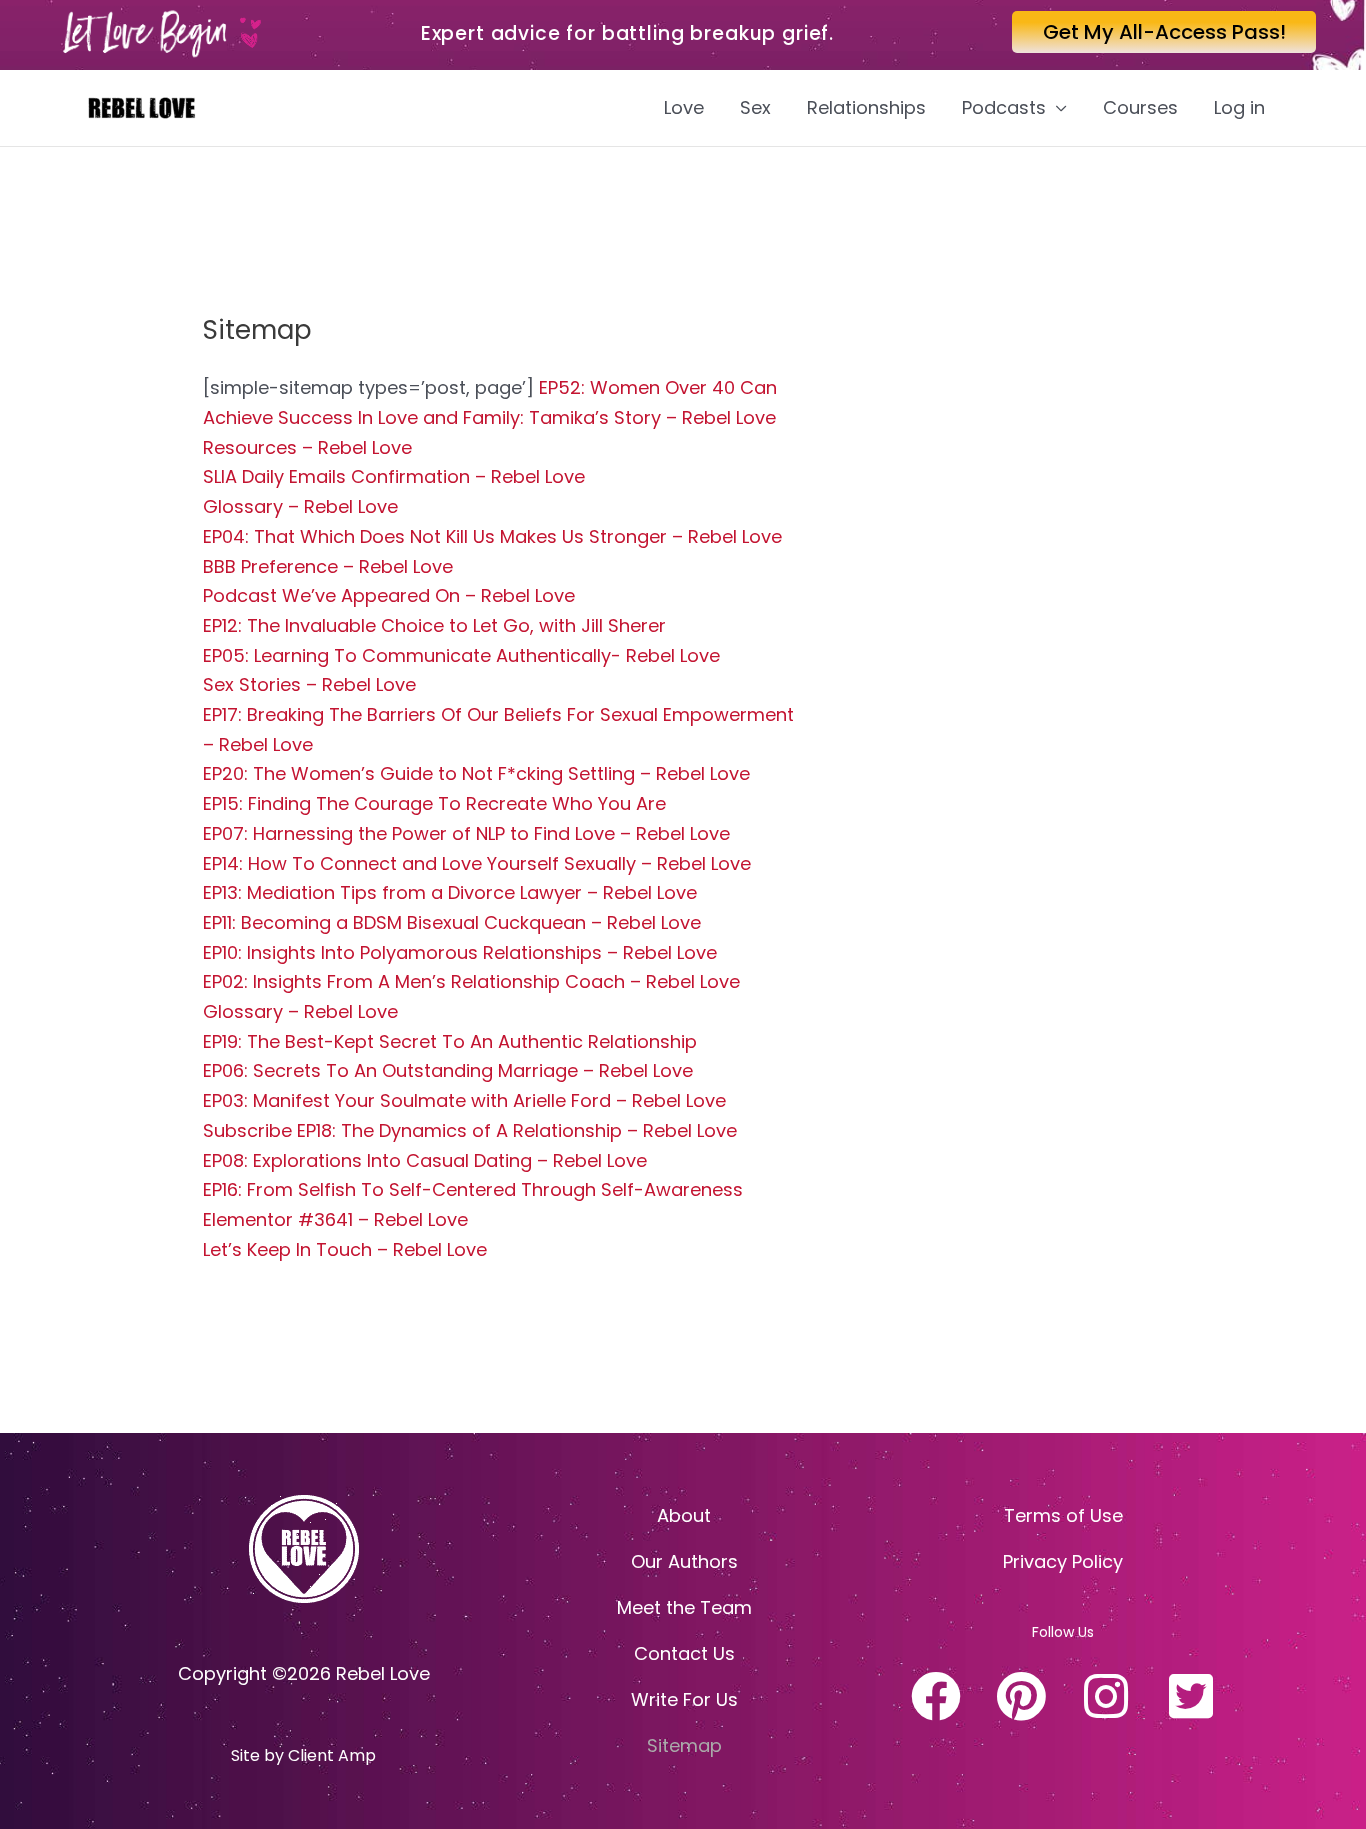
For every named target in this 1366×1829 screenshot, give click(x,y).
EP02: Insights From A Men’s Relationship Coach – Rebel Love (471, 981)
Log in (1239, 107)
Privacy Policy (1063, 1561)
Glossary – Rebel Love (300, 506)
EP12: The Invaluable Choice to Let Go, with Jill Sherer (434, 625)
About (684, 1515)
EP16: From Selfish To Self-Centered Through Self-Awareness (473, 1189)
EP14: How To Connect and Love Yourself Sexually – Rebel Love (477, 863)
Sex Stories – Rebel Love (309, 684)
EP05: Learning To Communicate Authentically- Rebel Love (461, 655)
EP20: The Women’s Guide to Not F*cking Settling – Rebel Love (476, 773)
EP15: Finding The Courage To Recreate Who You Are (434, 803)
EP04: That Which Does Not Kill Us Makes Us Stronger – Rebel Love (492, 536)
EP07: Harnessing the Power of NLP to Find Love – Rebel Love (466, 833)
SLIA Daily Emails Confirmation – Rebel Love (394, 476)
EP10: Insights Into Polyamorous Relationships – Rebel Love (460, 952)
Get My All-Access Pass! (1164, 32)
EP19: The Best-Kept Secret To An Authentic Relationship (450, 1041)
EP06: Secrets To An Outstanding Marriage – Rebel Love (448, 1070)
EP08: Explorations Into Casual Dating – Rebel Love (425, 1160)
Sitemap (684, 1745)
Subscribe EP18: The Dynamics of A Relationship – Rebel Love (470, 1130)
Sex (755, 107)
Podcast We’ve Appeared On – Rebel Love (389, 595)
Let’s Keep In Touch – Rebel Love (345, 1249)
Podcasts (1004, 107)
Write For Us (684, 1699)
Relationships (866, 107)
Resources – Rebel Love (307, 447)
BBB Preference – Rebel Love (328, 566)
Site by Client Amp (303, 1755)
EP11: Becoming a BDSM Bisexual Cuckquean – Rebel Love (452, 922)
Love (684, 107)
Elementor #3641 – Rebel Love (335, 1219)
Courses (1140, 107)
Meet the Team (684, 1607)
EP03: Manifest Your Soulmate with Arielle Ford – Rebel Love (464, 1100)
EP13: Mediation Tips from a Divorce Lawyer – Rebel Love (450, 892)
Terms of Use (1063, 1515)
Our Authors (684, 1561)
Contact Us (684, 1653)
